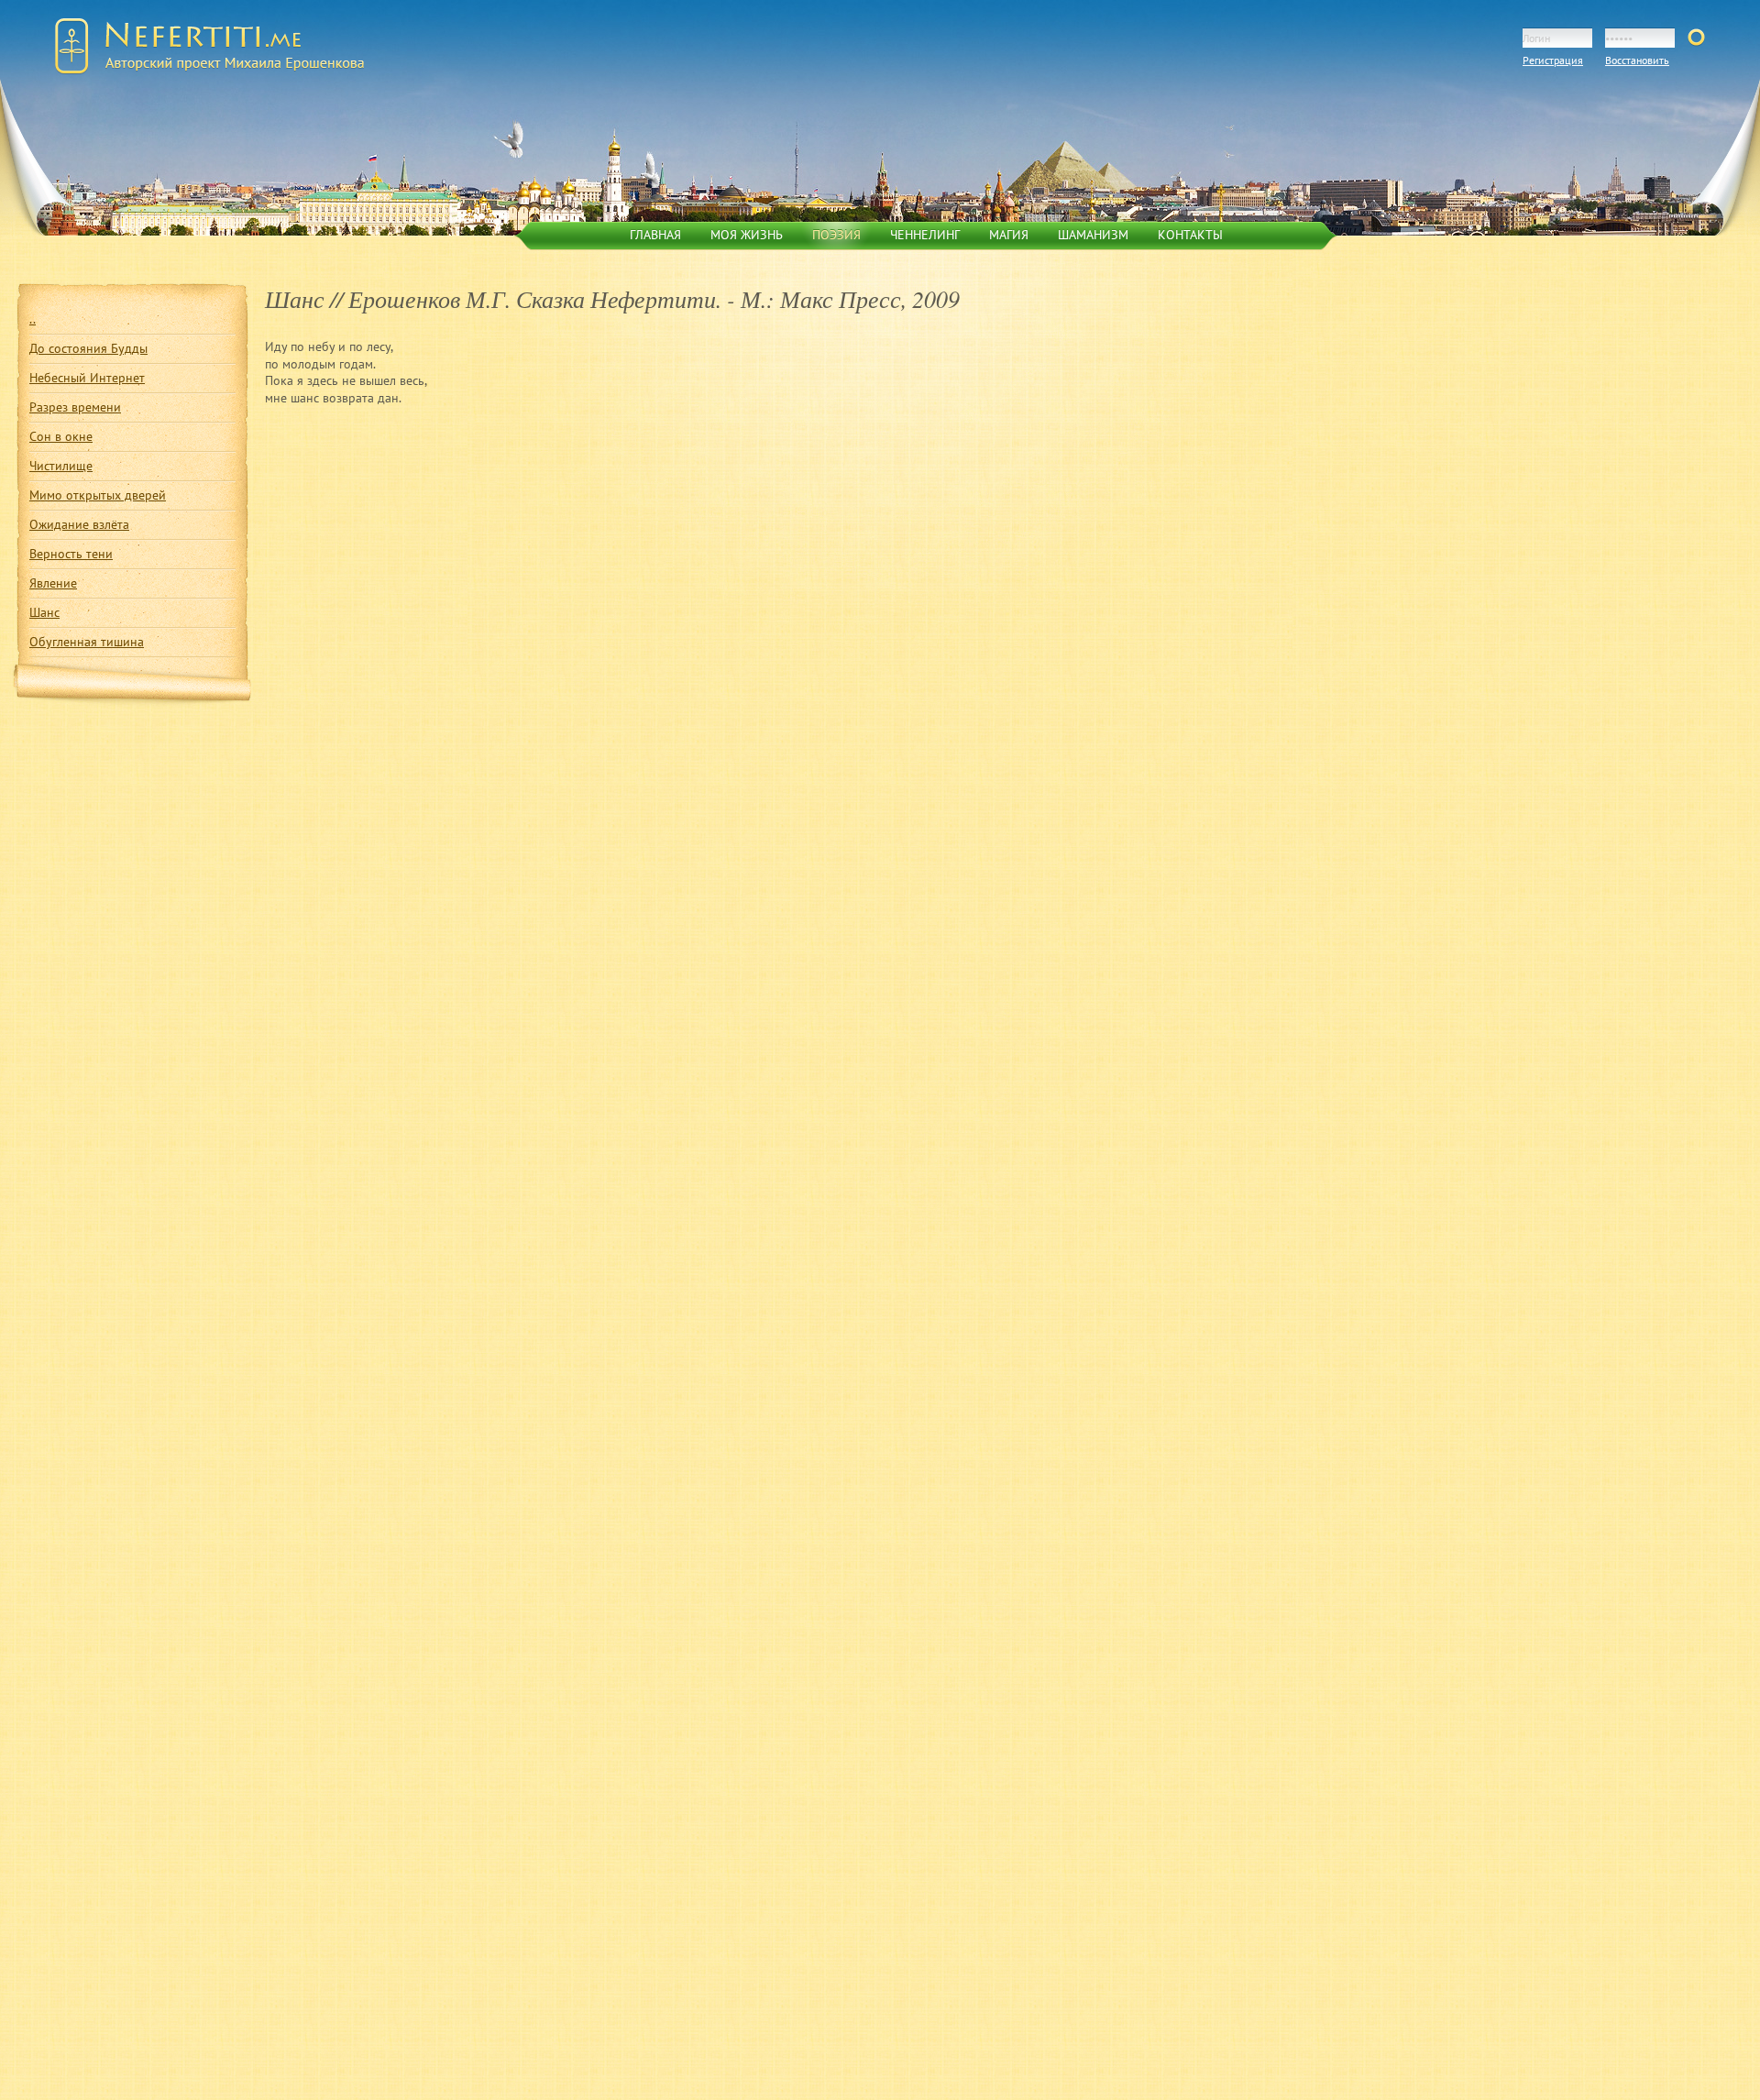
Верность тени (71, 553)
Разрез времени (75, 407)
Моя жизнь (747, 234)
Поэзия (836, 234)
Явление (53, 583)
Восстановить (1637, 60)
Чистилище (61, 465)
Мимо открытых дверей (98, 495)
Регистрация (1553, 60)
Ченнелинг (925, 234)
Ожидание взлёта (79, 524)
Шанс (44, 612)
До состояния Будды (88, 348)
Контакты (1190, 234)
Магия (1009, 234)
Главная (655, 234)
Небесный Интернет (87, 377)
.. (33, 319)
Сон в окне (61, 436)
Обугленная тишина (87, 641)
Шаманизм (1093, 234)
